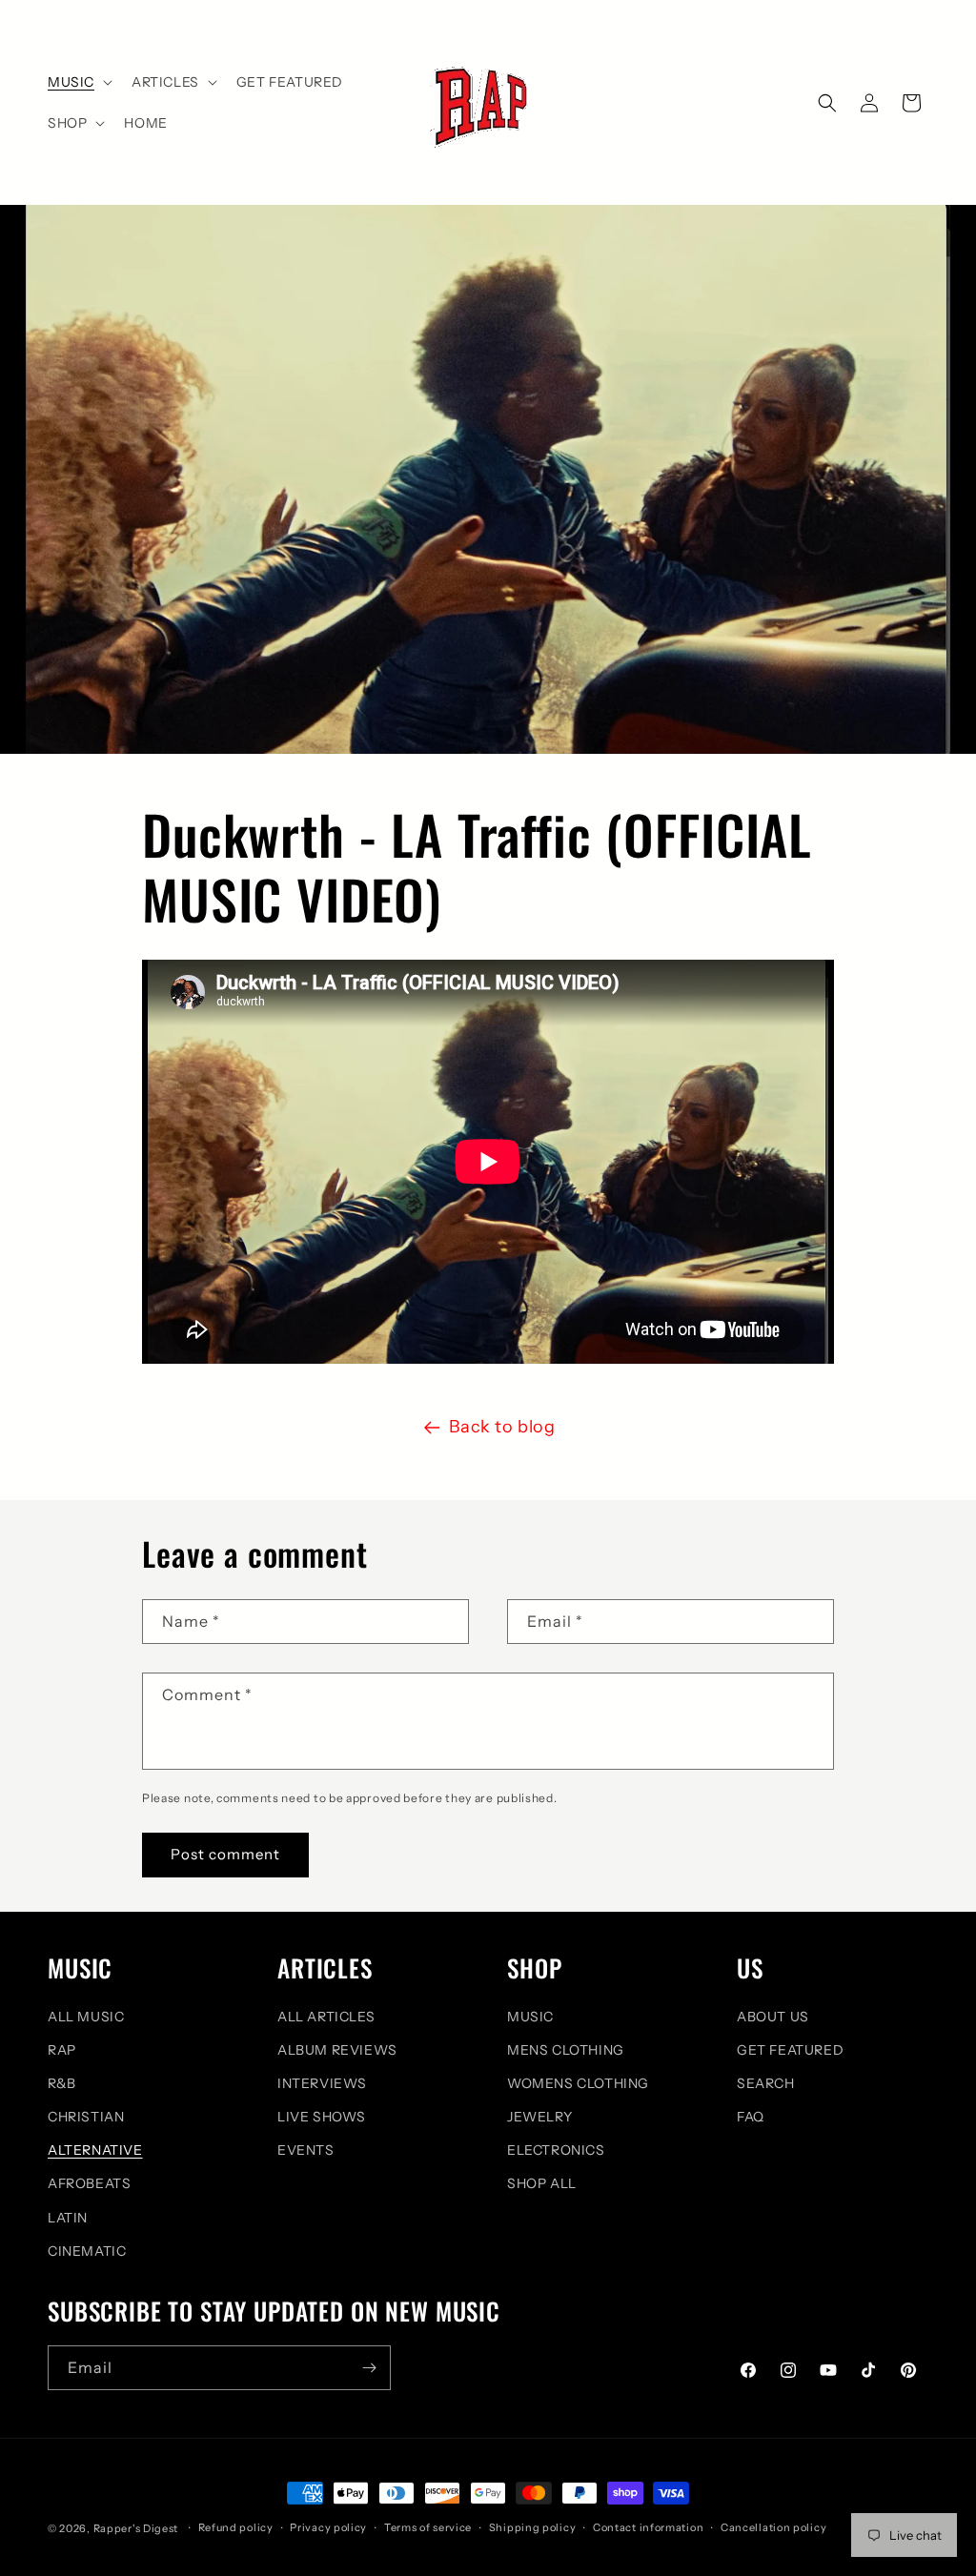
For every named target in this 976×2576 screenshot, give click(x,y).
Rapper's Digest (136, 2528)
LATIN (68, 2218)
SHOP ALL (542, 2183)
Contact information (648, 2527)
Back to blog (502, 1427)
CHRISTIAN (86, 2117)
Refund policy (236, 2527)
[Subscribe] (369, 2368)
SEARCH (766, 2083)
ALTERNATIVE (95, 2150)
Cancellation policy (773, 2527)
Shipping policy (533, 2527)
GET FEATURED (790, 2050)
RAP (62, 2050)
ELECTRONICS (556, 2150)
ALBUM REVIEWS (337, 2050)
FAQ (751, 2117)
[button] (78, 82)
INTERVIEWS (322, 2083)
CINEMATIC (87, 2251)
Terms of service (428, 2527)
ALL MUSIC (86, 2017)
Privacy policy (328, 2527)
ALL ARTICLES (326, 2017)
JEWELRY (539, 2117)
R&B (62, 2083)
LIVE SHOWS (322, 2117)
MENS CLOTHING (566, 2050)
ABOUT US (773, 2017)
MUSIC (530, 2017)
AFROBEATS (89, 2183)
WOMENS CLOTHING (578, 2083)
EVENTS (306, 2150)
